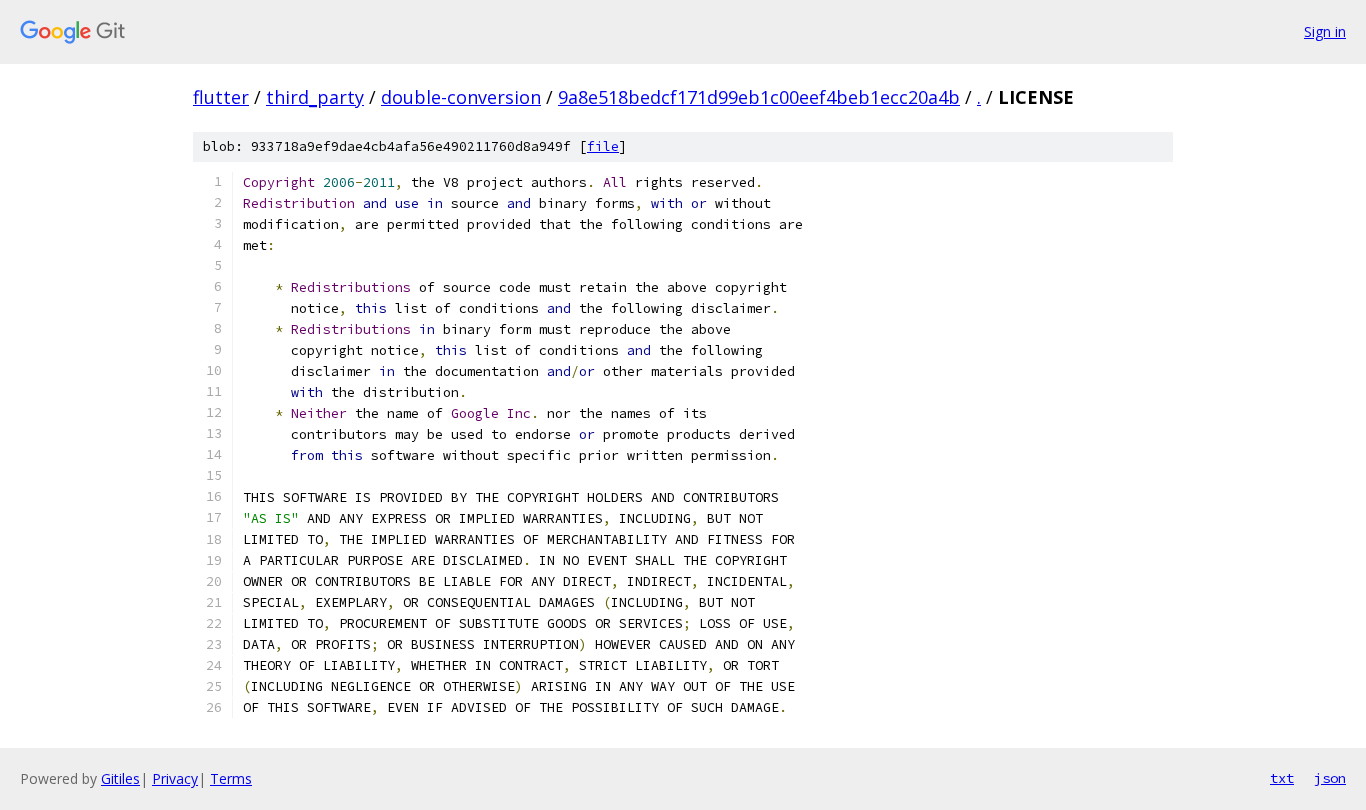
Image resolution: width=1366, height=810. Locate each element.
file (603, 146)
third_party (315, 97)
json (1330, 778)
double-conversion (461, 97)
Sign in (1325, 31)
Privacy (175, 778)
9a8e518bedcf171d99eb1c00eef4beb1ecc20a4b (759, 97)
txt (1282, 778)
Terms (231, 778)
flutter (221, 97)
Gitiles (120, 778)
